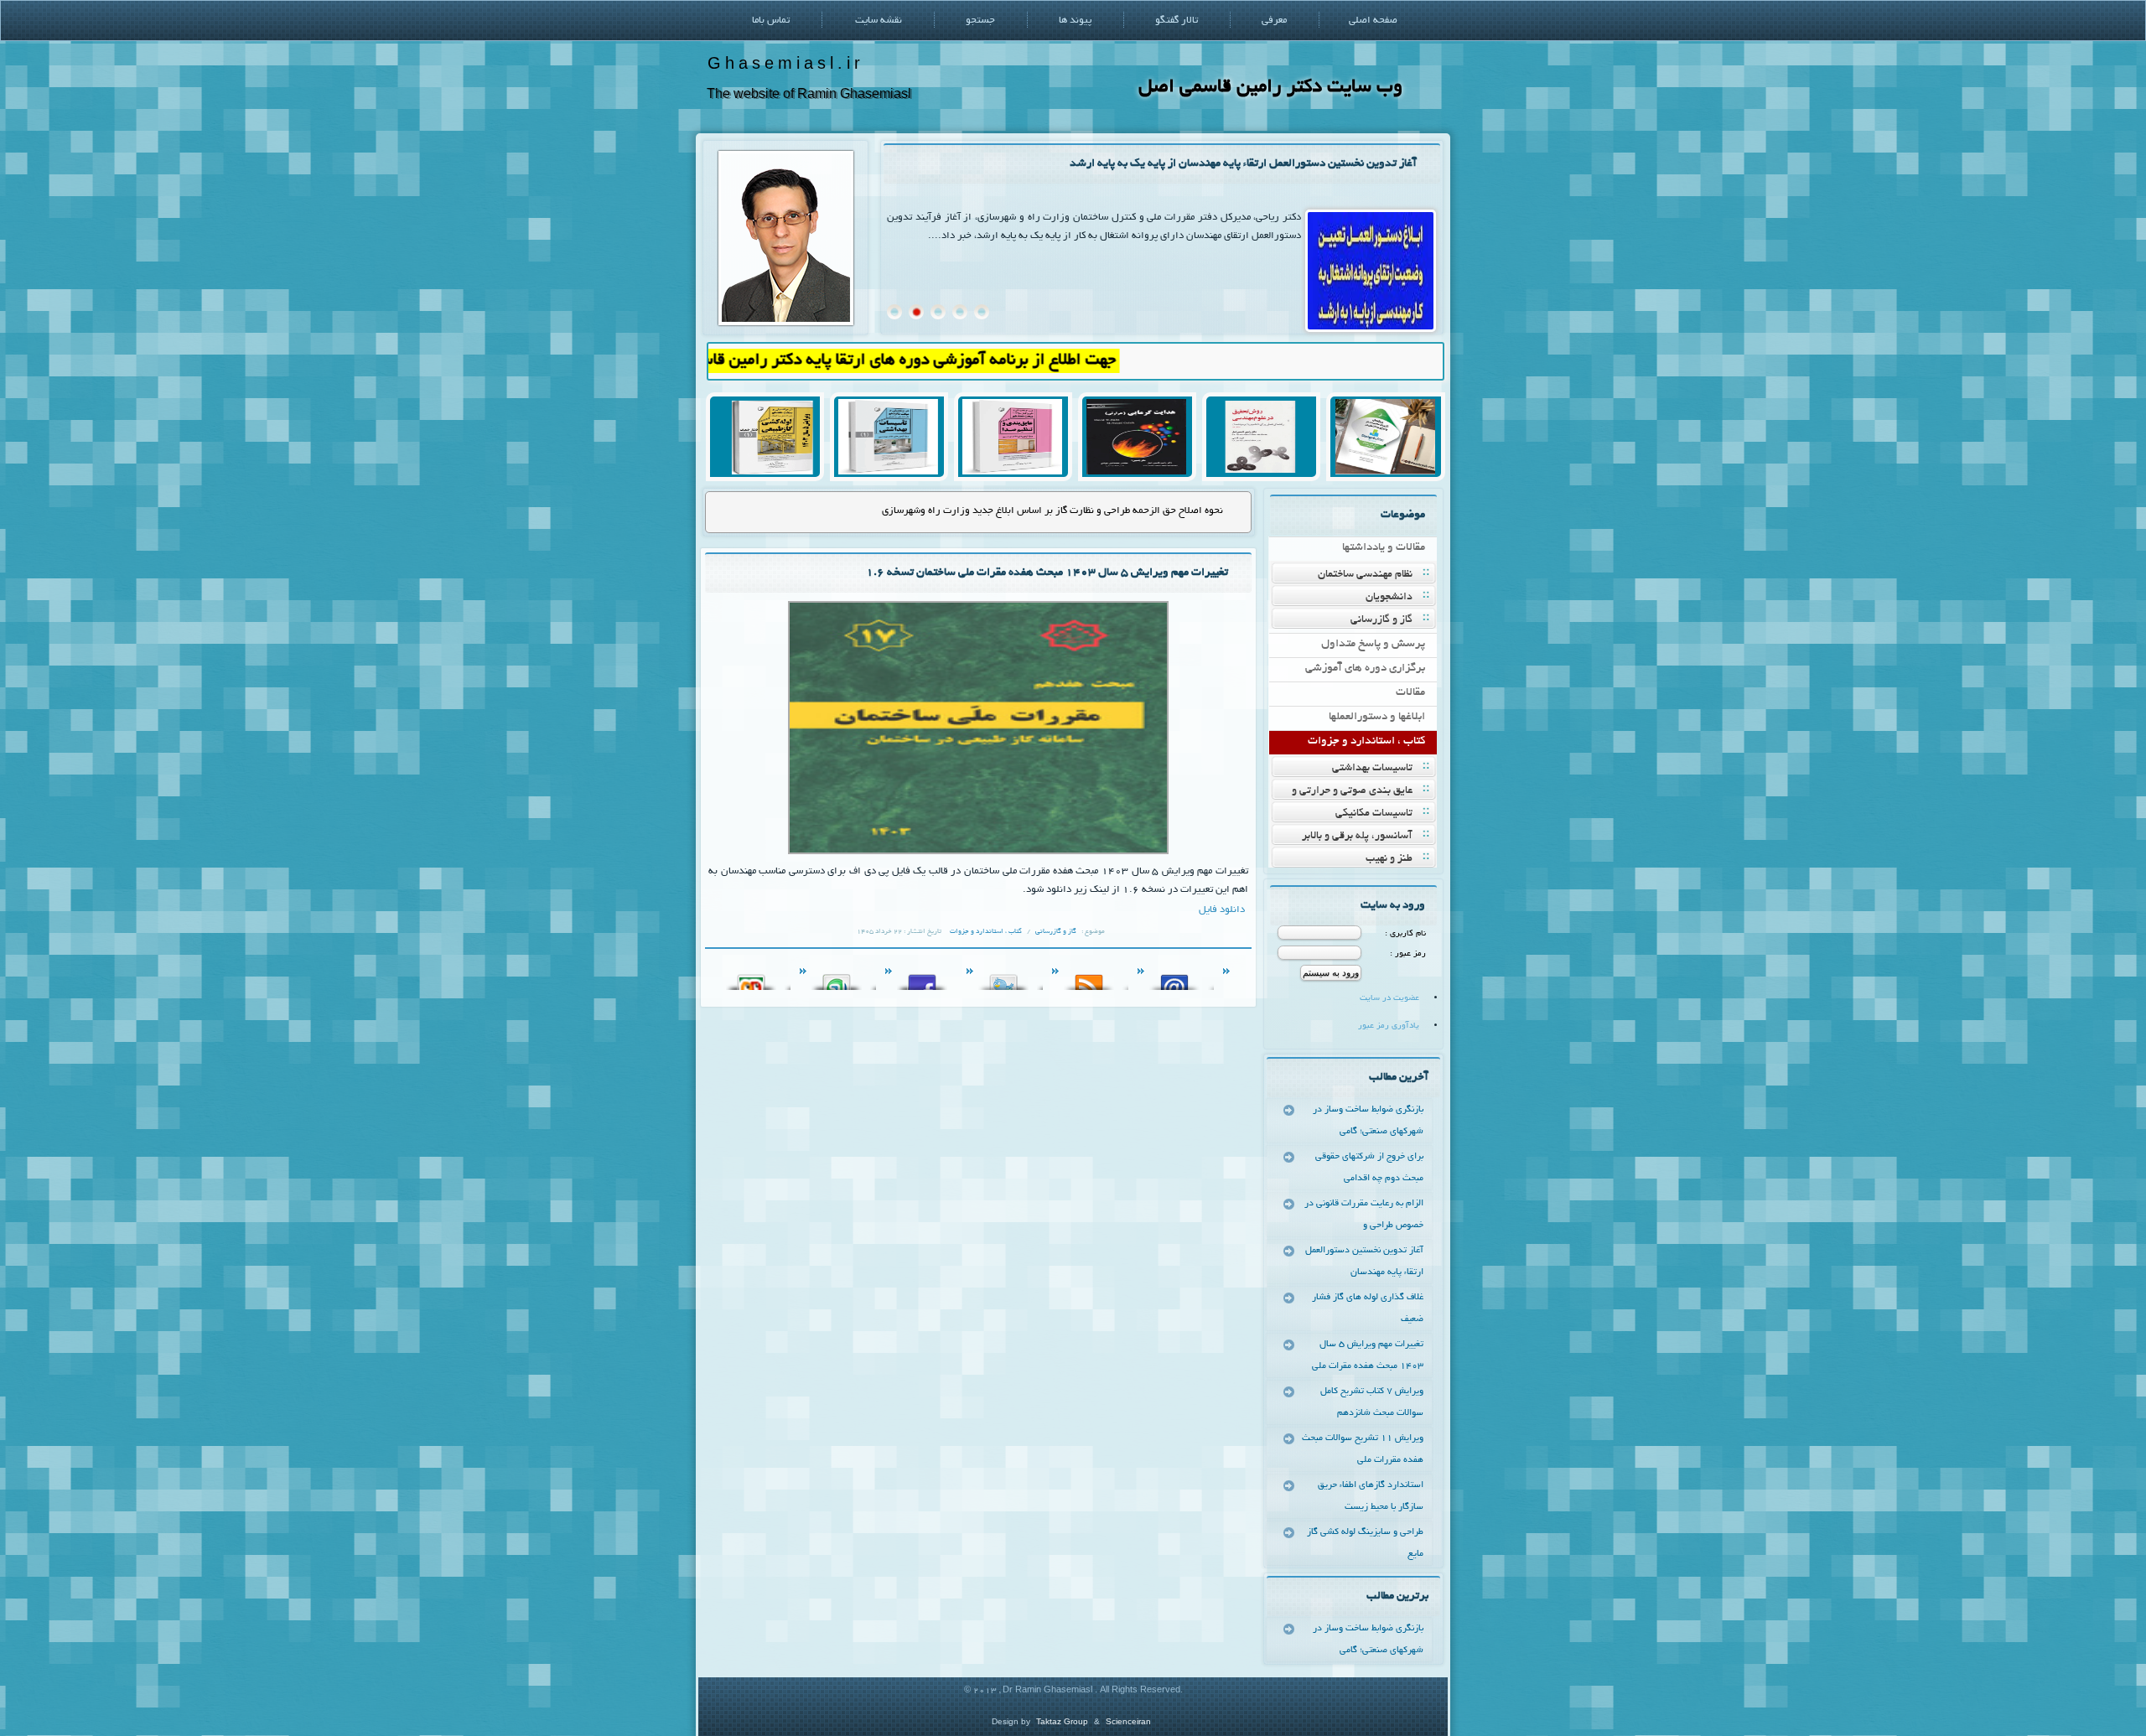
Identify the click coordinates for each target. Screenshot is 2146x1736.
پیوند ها (1075, 21)
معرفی (1274, 21)
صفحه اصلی (1373, 21)
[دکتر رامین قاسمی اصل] (786, 323)
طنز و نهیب (1389, 859)
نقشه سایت (879, 21)
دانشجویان (1389, 598)
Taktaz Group (1062, 1721)
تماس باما (771, 21)
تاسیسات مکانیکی (1374, 814)
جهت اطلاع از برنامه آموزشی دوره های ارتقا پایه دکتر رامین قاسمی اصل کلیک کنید (920, 361)
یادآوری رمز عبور (1389, 1026)
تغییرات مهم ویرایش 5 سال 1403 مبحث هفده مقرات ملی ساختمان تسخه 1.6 (1047, 573)
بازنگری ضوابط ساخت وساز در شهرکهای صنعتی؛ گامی (1368, 1121)
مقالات (1410, 693)
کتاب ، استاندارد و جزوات (1366, 741)
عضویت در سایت (1389, 999)
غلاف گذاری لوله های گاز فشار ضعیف (1333, 164)
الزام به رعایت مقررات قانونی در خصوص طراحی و (1364, 1215)
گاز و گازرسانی (1381, 620)
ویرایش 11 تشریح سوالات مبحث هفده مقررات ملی (1363, 1449)
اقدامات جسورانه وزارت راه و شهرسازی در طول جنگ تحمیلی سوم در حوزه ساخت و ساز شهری (1031, 511)
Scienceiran (1128, 1721)
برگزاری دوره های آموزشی (1365, 668)
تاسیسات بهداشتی (1372, 769)
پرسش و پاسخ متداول (1373, 644)
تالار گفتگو (1177, 21)
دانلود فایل (1222, 910)
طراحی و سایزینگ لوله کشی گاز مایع (1365, 1543)
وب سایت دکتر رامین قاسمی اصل (1270, 88)
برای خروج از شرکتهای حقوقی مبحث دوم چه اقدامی (1369, 1168)
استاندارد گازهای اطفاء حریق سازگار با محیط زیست (1371, 1496)
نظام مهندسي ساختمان (1365, 575)
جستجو (980, 21)
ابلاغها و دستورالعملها (1377, 717)
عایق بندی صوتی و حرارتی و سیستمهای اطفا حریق (1363, 793)
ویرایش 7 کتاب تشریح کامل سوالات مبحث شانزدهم (1372, 1402)
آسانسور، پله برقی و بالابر (1357, 837)
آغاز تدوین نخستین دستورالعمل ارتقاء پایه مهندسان (1364, 1262)
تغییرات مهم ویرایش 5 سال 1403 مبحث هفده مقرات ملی (1368, 1355)
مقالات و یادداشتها (1384, 548)
